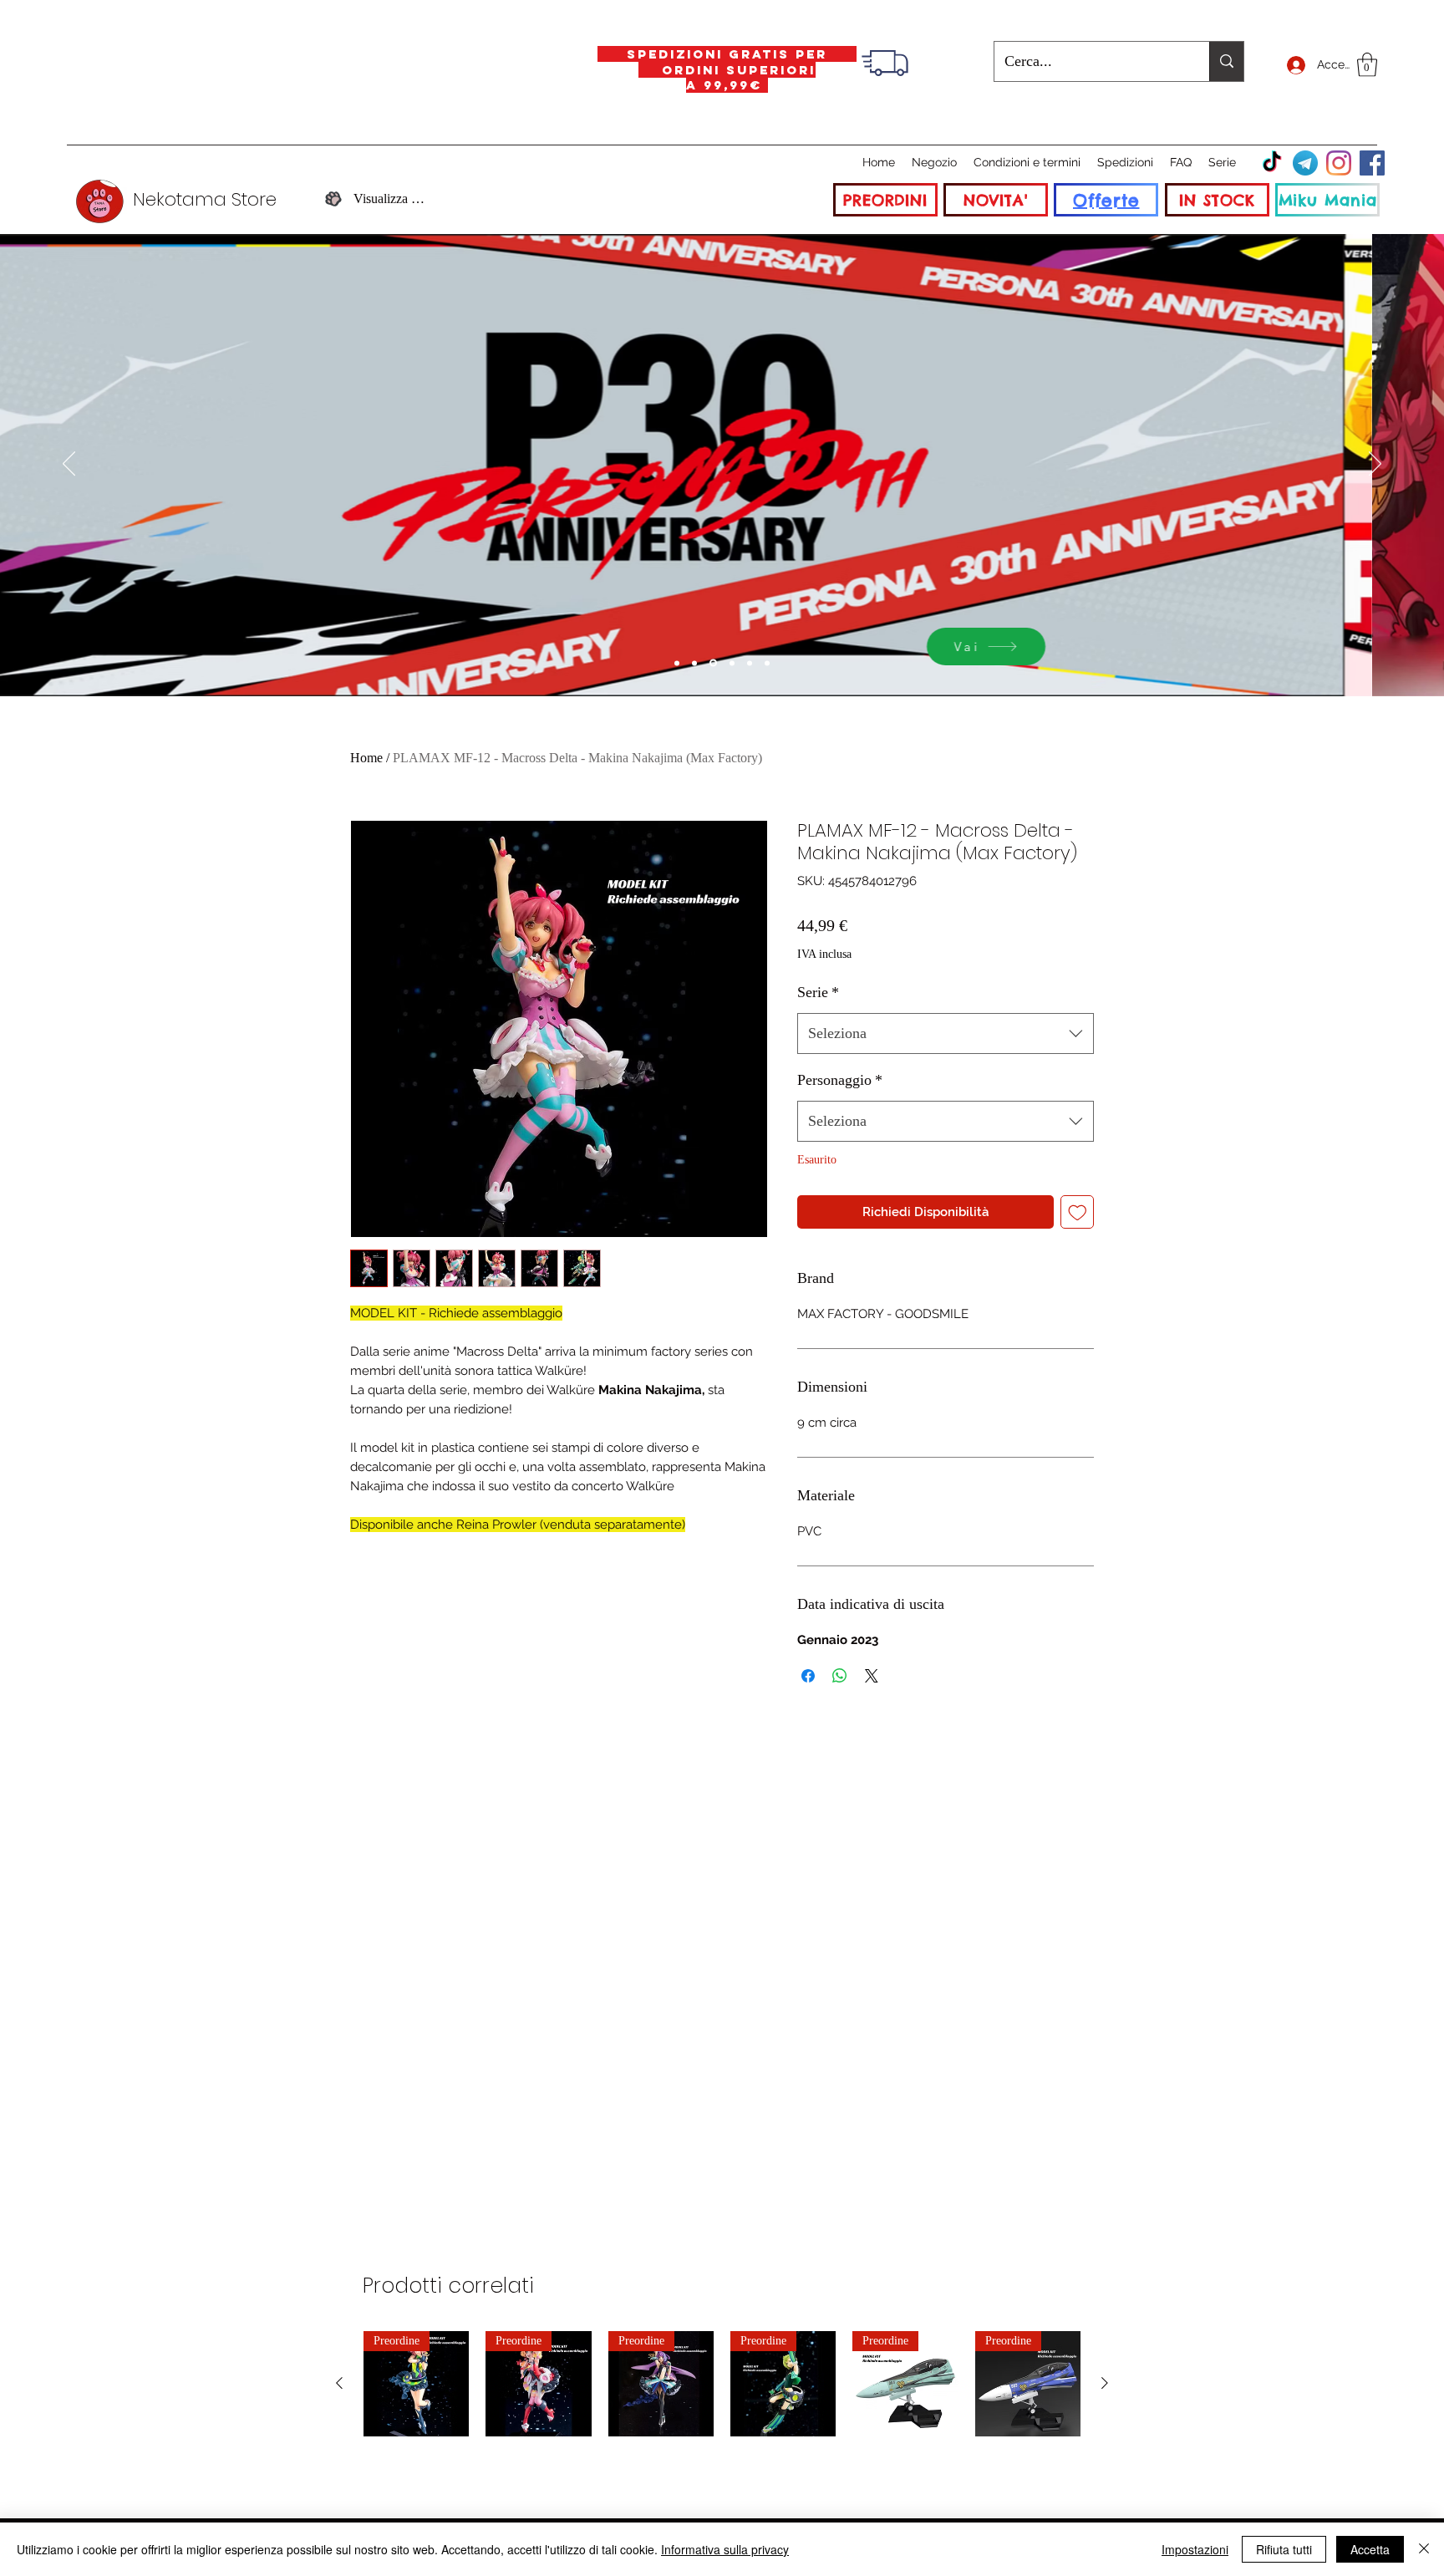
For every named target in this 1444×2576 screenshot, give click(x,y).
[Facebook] (1372, 163)
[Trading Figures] (732, 663)
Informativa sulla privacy (725, 2549)
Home (366, 758)
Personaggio (840, 1080)
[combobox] (946, 1034)
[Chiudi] (1424, 2549)
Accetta (1370, 2549)
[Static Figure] (713, 663)
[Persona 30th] (694, 663)
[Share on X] (872, 1676)
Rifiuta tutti (1284, 2549)
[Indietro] (69, 465)
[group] (722, 2384)
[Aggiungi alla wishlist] (1078, 1212)
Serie (818, 992)
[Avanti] (1375, 465)
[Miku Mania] (677, 663)
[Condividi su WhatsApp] (840, 1676)
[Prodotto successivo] (1105, 2383)
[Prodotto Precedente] (339, 2383)
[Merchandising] (767, 663)
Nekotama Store (205, 199)
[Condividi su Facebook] (808, 1676)
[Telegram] (1305, 163)
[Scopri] (1071, 647)
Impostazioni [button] (1195, 2549)
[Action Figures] (750, 663)
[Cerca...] (1226, 61)
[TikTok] (1272, 163)
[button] (1367, 65)
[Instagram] (1339, 163)
